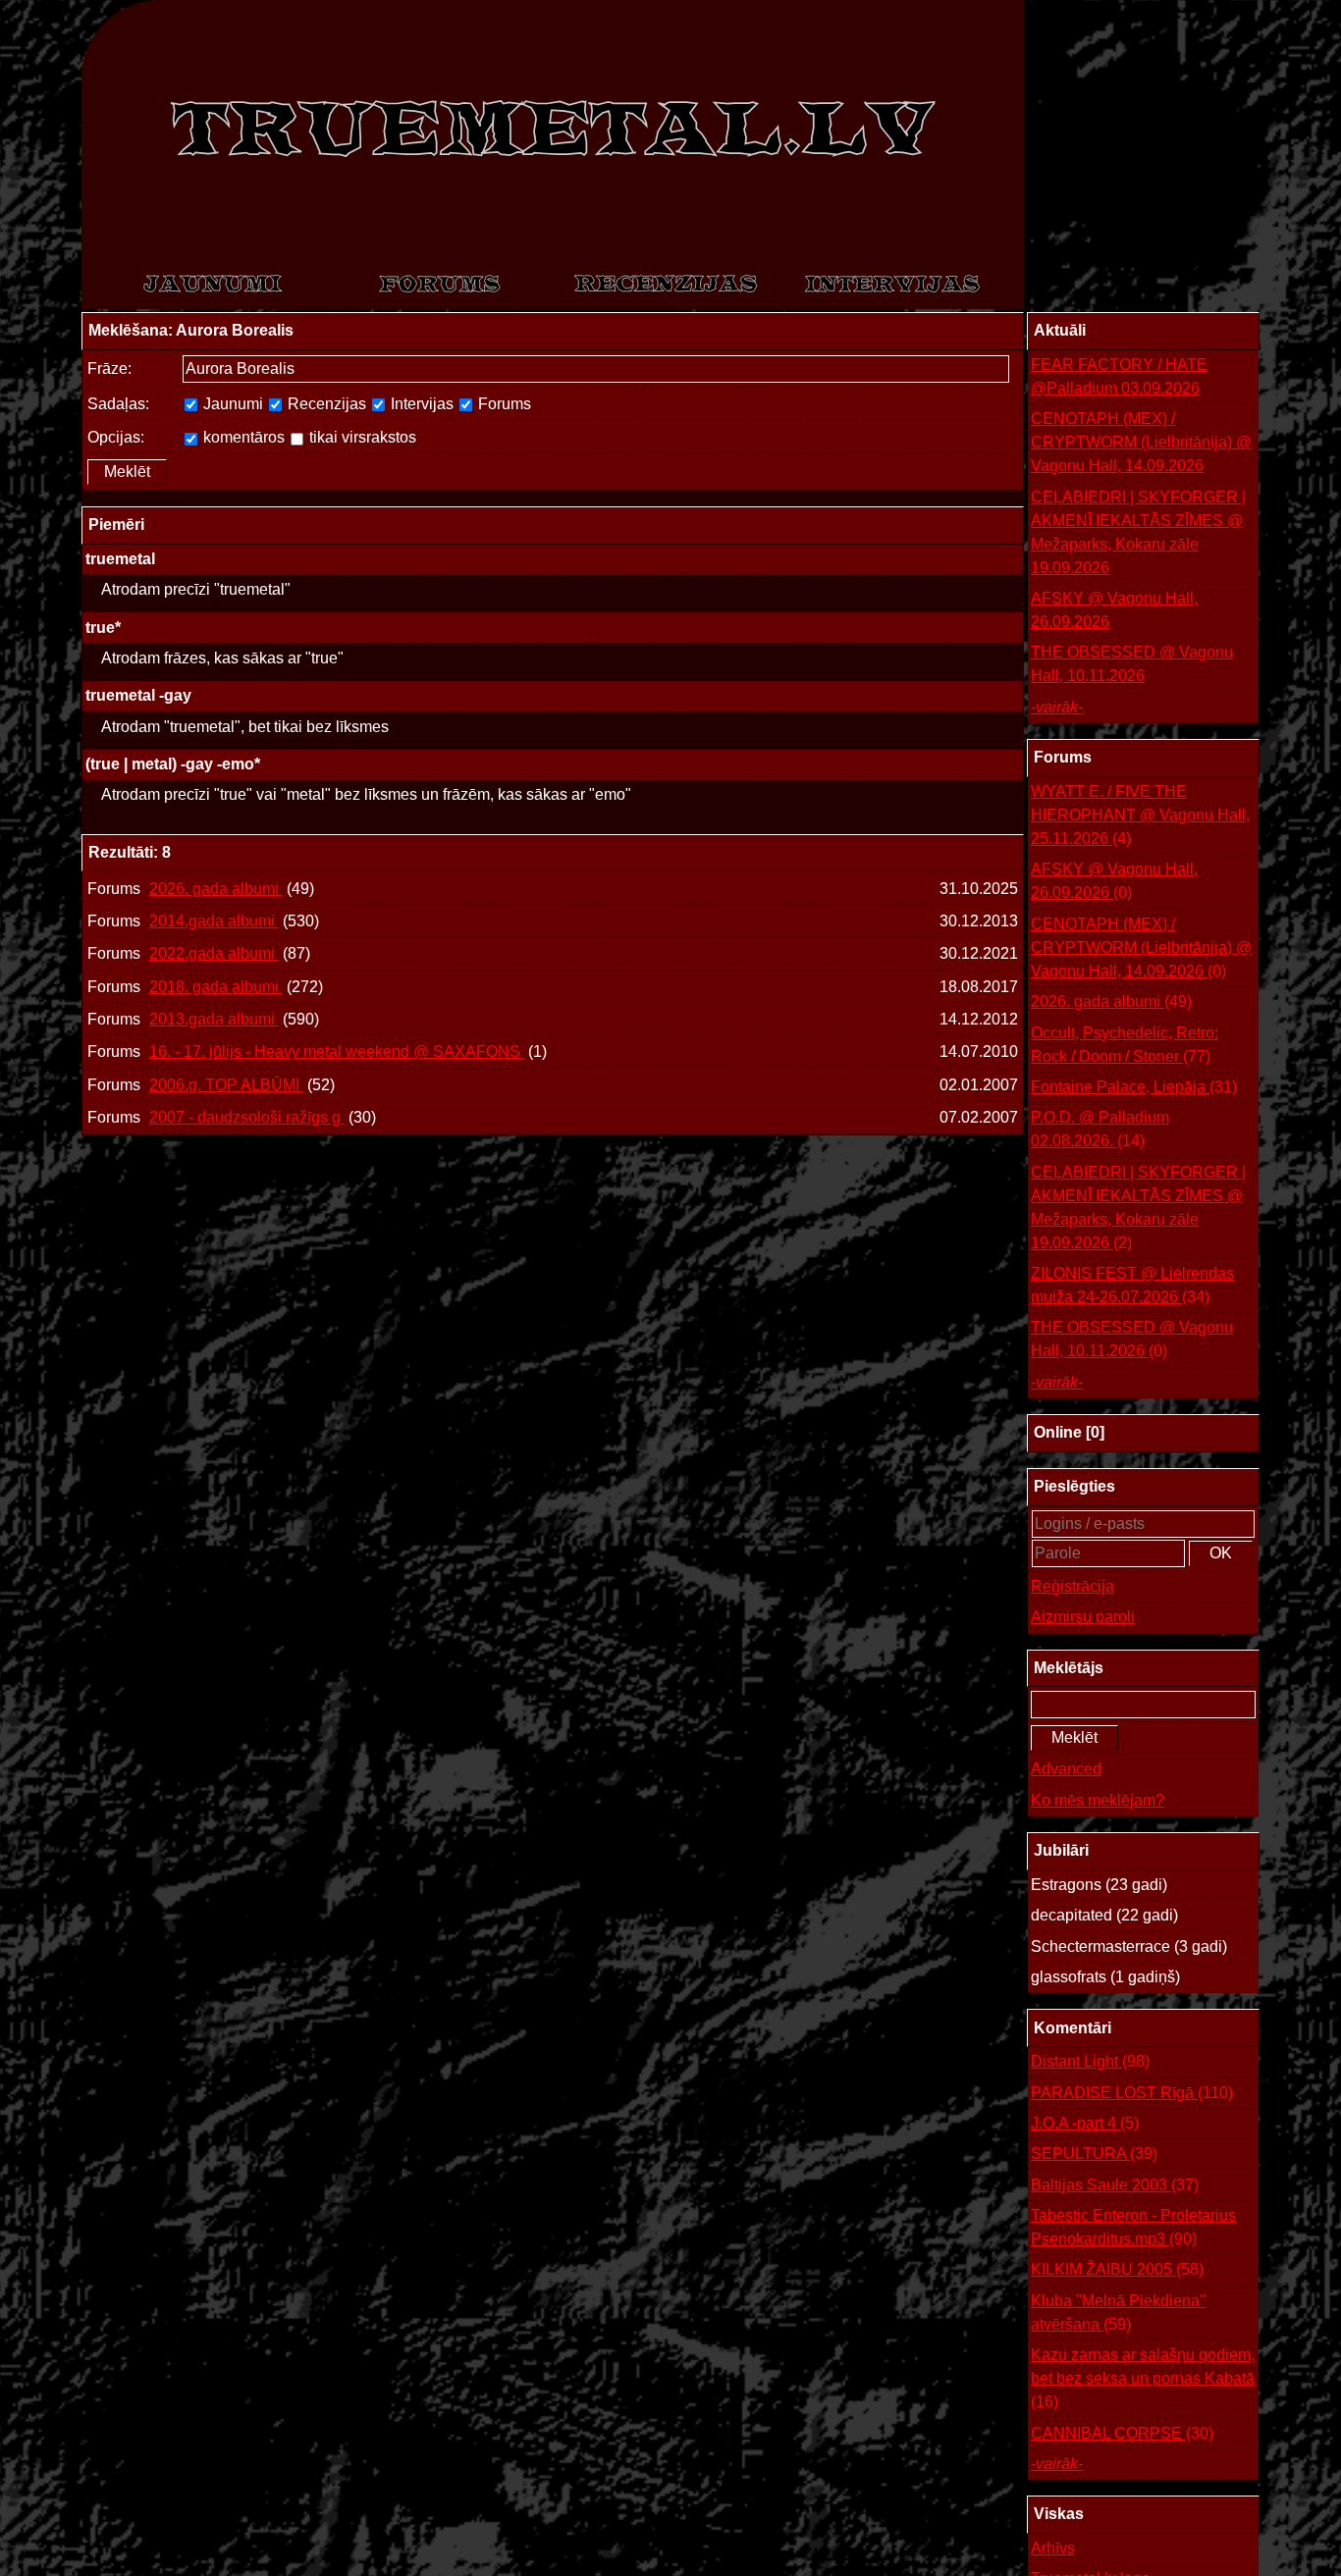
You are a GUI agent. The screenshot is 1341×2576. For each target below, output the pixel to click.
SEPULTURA (1094, 2154)
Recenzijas (325, 404)
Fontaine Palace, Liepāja (1134, 1087)
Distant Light (1090, 2061)
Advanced (1066, 1769)
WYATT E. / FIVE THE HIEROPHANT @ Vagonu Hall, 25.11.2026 (1140, 815)
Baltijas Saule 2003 (1115, 2185)
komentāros (242, 437)
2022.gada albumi (214, 953)
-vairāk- (1057, 707)
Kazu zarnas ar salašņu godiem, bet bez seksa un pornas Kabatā (1143, 2378)
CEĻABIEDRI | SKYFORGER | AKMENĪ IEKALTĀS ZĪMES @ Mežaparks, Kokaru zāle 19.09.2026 (1138, 532)
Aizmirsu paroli (1083, 1617)
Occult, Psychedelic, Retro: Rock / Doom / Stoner (1125, 1045)
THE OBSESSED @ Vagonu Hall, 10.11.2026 (1132, 664)
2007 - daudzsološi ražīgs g (247, 1117)
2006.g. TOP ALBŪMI (226, 1085)
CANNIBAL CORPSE (1122, 2433)
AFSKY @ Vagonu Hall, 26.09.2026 (1114, 610)
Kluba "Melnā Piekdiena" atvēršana (1118, 2313)
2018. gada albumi (216, 987)
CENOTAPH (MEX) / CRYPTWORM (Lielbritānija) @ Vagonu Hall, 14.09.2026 (1141, 442)
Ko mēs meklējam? (1098, 1800)
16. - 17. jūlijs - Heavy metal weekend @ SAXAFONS (337, 1051)
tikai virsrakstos (361, 437)
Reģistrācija (1073, 1586)
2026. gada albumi (216, 889)
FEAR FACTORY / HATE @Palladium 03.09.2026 (1119, 376)
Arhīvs (1053, 2548)
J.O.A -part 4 (1085, 2123)
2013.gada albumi (214, 1019)
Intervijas (420, 404)
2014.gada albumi (214, 921)
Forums (503, 404)
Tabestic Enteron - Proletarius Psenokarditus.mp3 (1133, 2227)
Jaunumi (231, 404)
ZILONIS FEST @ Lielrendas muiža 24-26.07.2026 (1132, 1285)
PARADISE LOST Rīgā (1132, 2093)
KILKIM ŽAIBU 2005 (1117, 2269)
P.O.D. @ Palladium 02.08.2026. (1100, 1129)
